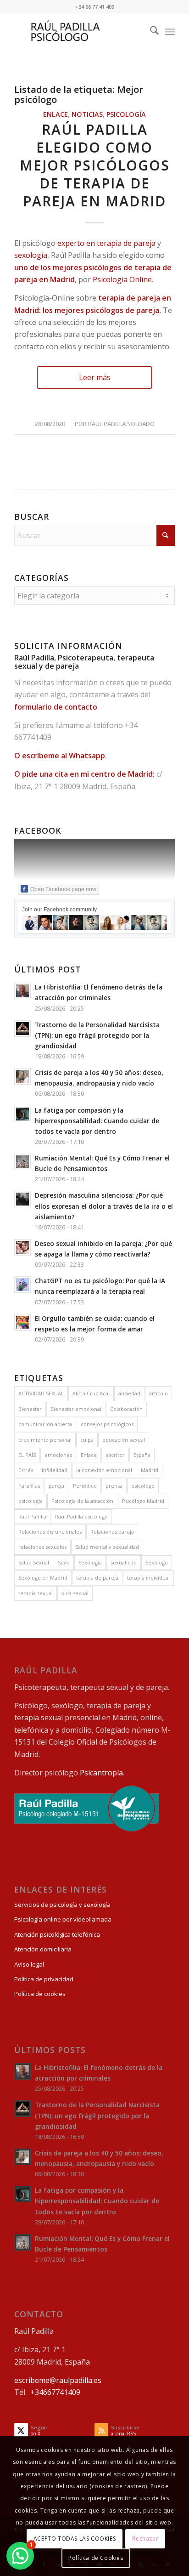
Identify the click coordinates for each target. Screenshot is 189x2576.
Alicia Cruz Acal (91, 1393)
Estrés (26, 1470)
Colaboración (126, 1409)
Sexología (90, 1562)
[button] (20, 2556)
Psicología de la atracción (82, 1501)
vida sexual (75, 1593)
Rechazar (145, 2539)
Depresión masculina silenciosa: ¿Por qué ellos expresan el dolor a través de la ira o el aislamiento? (104, 1206)
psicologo (143, 1486)
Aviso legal (29, 1964)
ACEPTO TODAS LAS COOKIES (75, 2539)
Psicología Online (122, 279)
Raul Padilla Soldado (121, 424)
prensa (114, 1486)
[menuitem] (150, 32)
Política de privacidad (44, 1979)
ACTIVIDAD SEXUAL (41, 1393)
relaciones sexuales (42, 1547)
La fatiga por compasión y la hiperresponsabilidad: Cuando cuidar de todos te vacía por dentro (97, 1121)
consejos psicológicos (107, 1424)
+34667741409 (55, 2392)
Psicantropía (101, 1773)
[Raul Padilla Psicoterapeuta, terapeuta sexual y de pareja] (78, 32)
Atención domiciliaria (43, 1949)
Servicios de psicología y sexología (62, 1905)
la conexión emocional (104, 1470)
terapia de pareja (97, 1578)
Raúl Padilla (32, 1516)
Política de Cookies (96, 2558)
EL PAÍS (27, 1455)
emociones (58, 1455)
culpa (87, 1440)
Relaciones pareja (112, 1532)
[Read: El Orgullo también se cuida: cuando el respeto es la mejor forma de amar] (22, 1322)
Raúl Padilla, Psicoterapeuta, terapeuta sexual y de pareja (84, 662)
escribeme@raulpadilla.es (58, 2380)
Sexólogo (157, 1562)
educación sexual (124, 1440)
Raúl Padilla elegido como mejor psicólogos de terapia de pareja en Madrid (95, 165)
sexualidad (124, 1562)
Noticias (87, 114)
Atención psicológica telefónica (57, 1934)
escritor (115, 1455)
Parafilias (29, 1486)
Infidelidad (55, 1470)
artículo (158, 1393)
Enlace (56, 114)
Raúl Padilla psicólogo (81, 1516)
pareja (56, 1486)
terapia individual (148, 1578)
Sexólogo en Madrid (43, 1578)
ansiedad (129, 1393)
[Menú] (170, 32)
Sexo (64, 1562)
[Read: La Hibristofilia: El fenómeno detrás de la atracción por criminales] (22, 991)
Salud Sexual (34, 1562)
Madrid (150, 1470)
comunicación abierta (45, 1424)
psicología (31, 1501)
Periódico (85, 1486)
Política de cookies (40, 1994)
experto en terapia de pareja (106, 243)
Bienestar (30, 1409)
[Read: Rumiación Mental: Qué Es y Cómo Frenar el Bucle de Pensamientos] (22, 1162)
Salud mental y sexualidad (107, 1547)
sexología (31, 255)
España (142, 1455)
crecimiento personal (45, 1440)
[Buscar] (150, 32)
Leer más (95, 377)
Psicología (126, 114)
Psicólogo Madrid (143, 1501)
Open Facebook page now (63, 889)
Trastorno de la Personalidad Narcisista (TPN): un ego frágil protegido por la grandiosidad (97, 1035)
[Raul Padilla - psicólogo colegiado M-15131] (87, 1829)
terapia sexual (36, 1593)
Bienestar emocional (76, 1409)
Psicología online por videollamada (63, 1919)
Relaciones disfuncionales (50, 1532)
